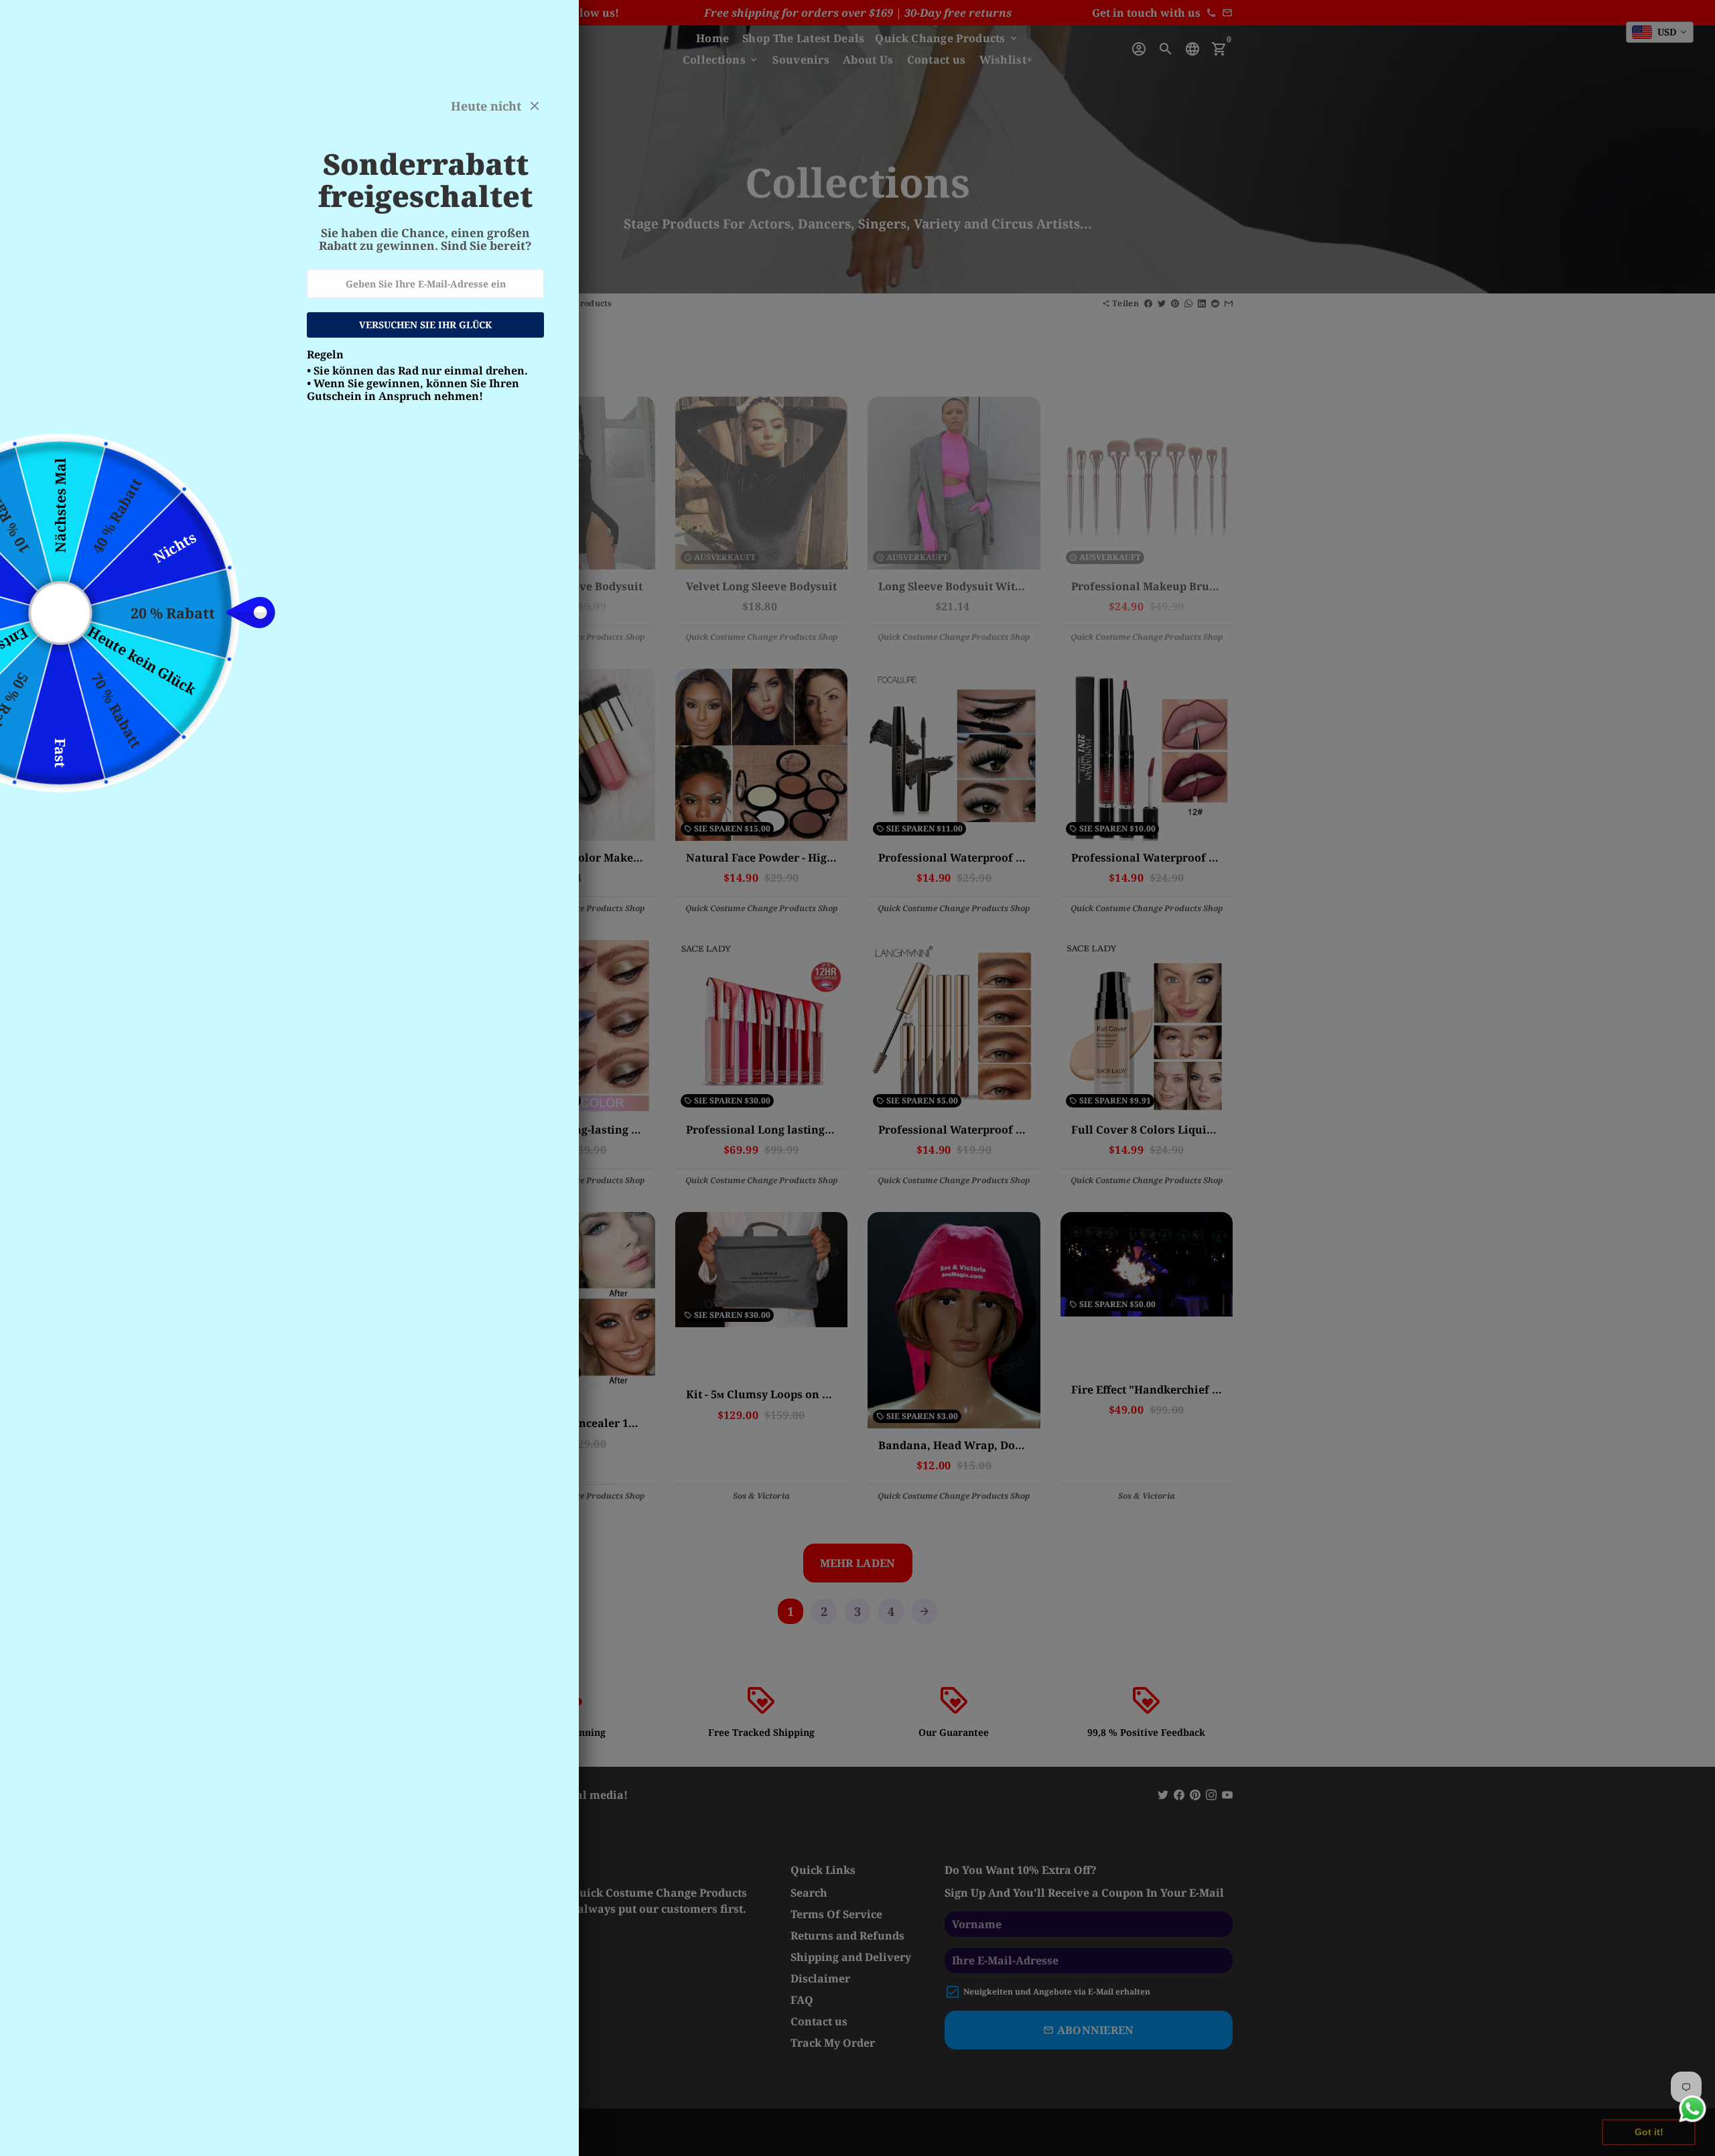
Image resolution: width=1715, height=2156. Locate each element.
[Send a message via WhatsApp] (1693, 2109)
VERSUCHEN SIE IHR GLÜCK (425, 325)
